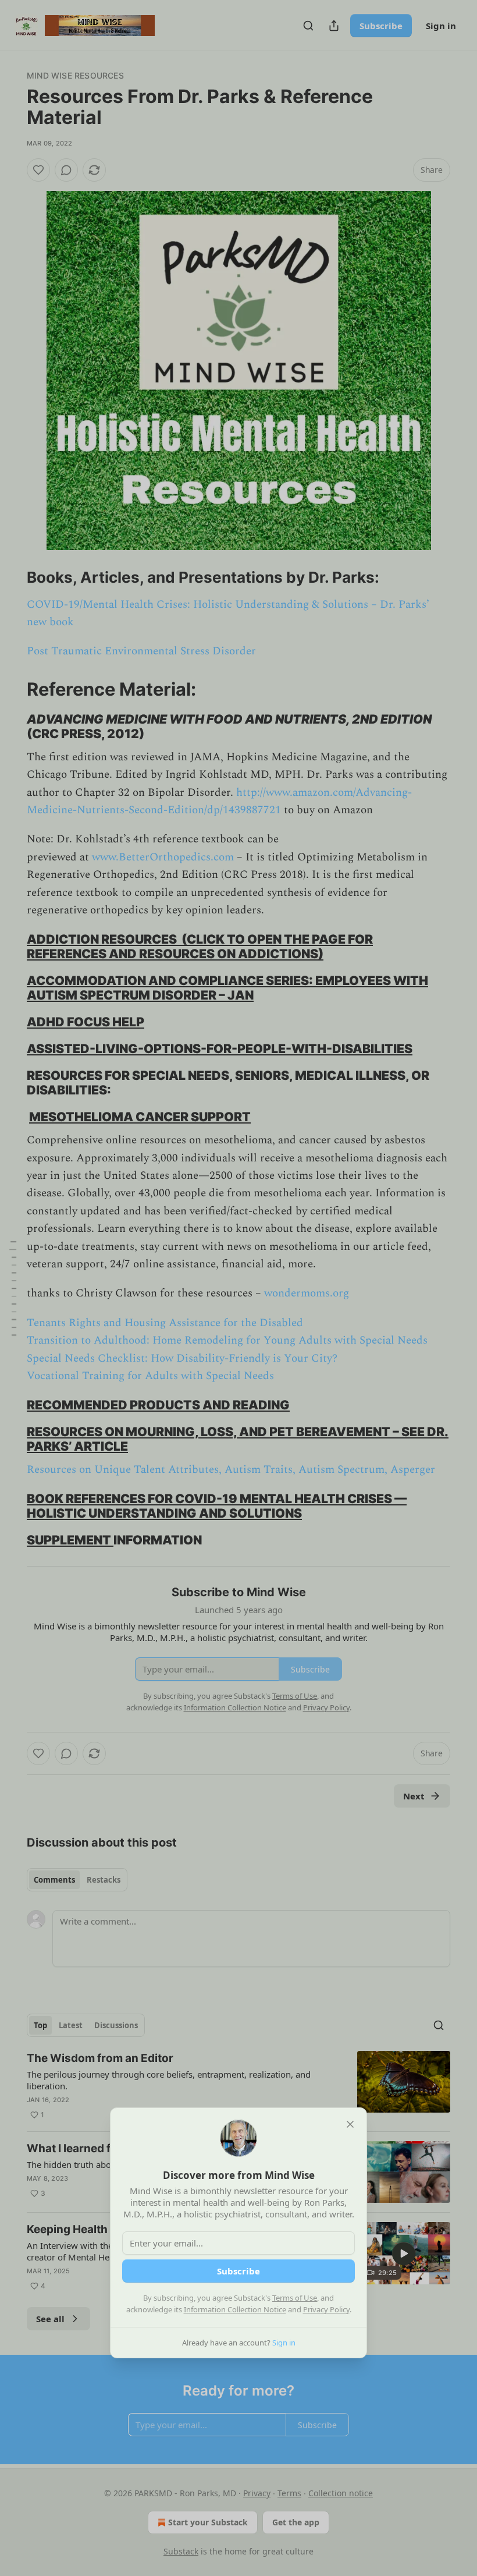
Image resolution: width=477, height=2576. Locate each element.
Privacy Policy (326, 2309)
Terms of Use (295, 2298)
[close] (350, 2124)
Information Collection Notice (235, 2309)
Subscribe (238, 2271)
